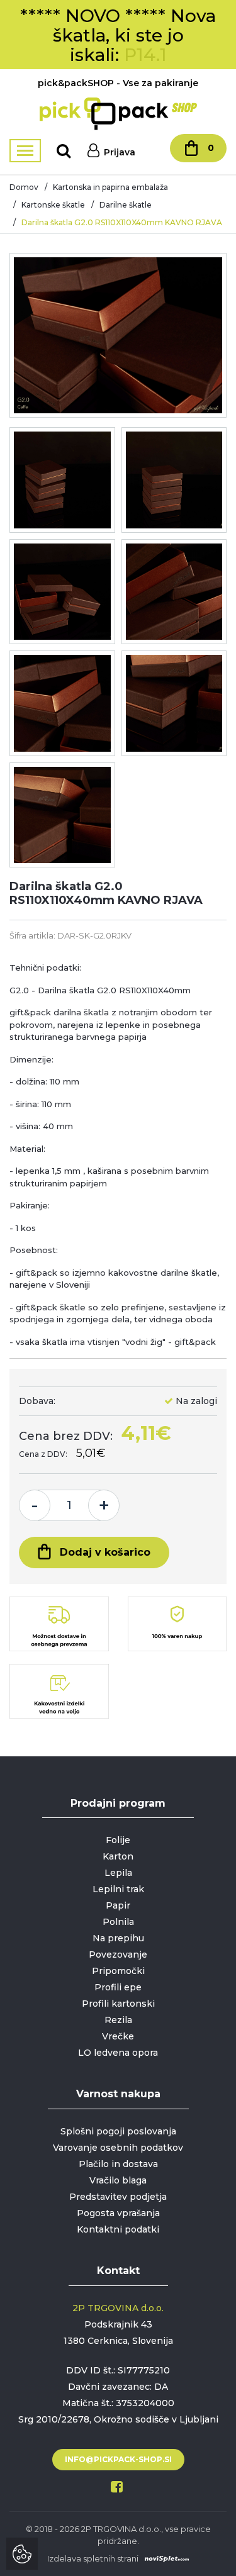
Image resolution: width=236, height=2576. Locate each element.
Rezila (118, 2020)
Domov (24, 187)
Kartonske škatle (53, 205)
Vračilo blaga (118, 2180)
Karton (118, 1856)
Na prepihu (118, 1938)
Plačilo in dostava (118, 2164)
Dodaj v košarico (105, 1552)
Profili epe (118, 1987)
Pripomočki (118, 1971)
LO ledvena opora (118, 2053)
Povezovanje (118, 1954)
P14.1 (145, 55)
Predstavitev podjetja (118, 2197)
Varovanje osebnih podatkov (118, 2148)
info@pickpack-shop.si (118, 2459)
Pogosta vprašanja (118, 2213)
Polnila (118, 1922)
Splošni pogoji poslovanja (118, 2131)
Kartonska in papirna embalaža (110, 187)
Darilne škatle (126, 205)
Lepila (118, 1873)
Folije (118, 1840)
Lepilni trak (118, 1889)
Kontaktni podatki (118, 2229)
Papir (118, 1905)
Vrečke (118, 2036)
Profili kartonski (118, 2004)
